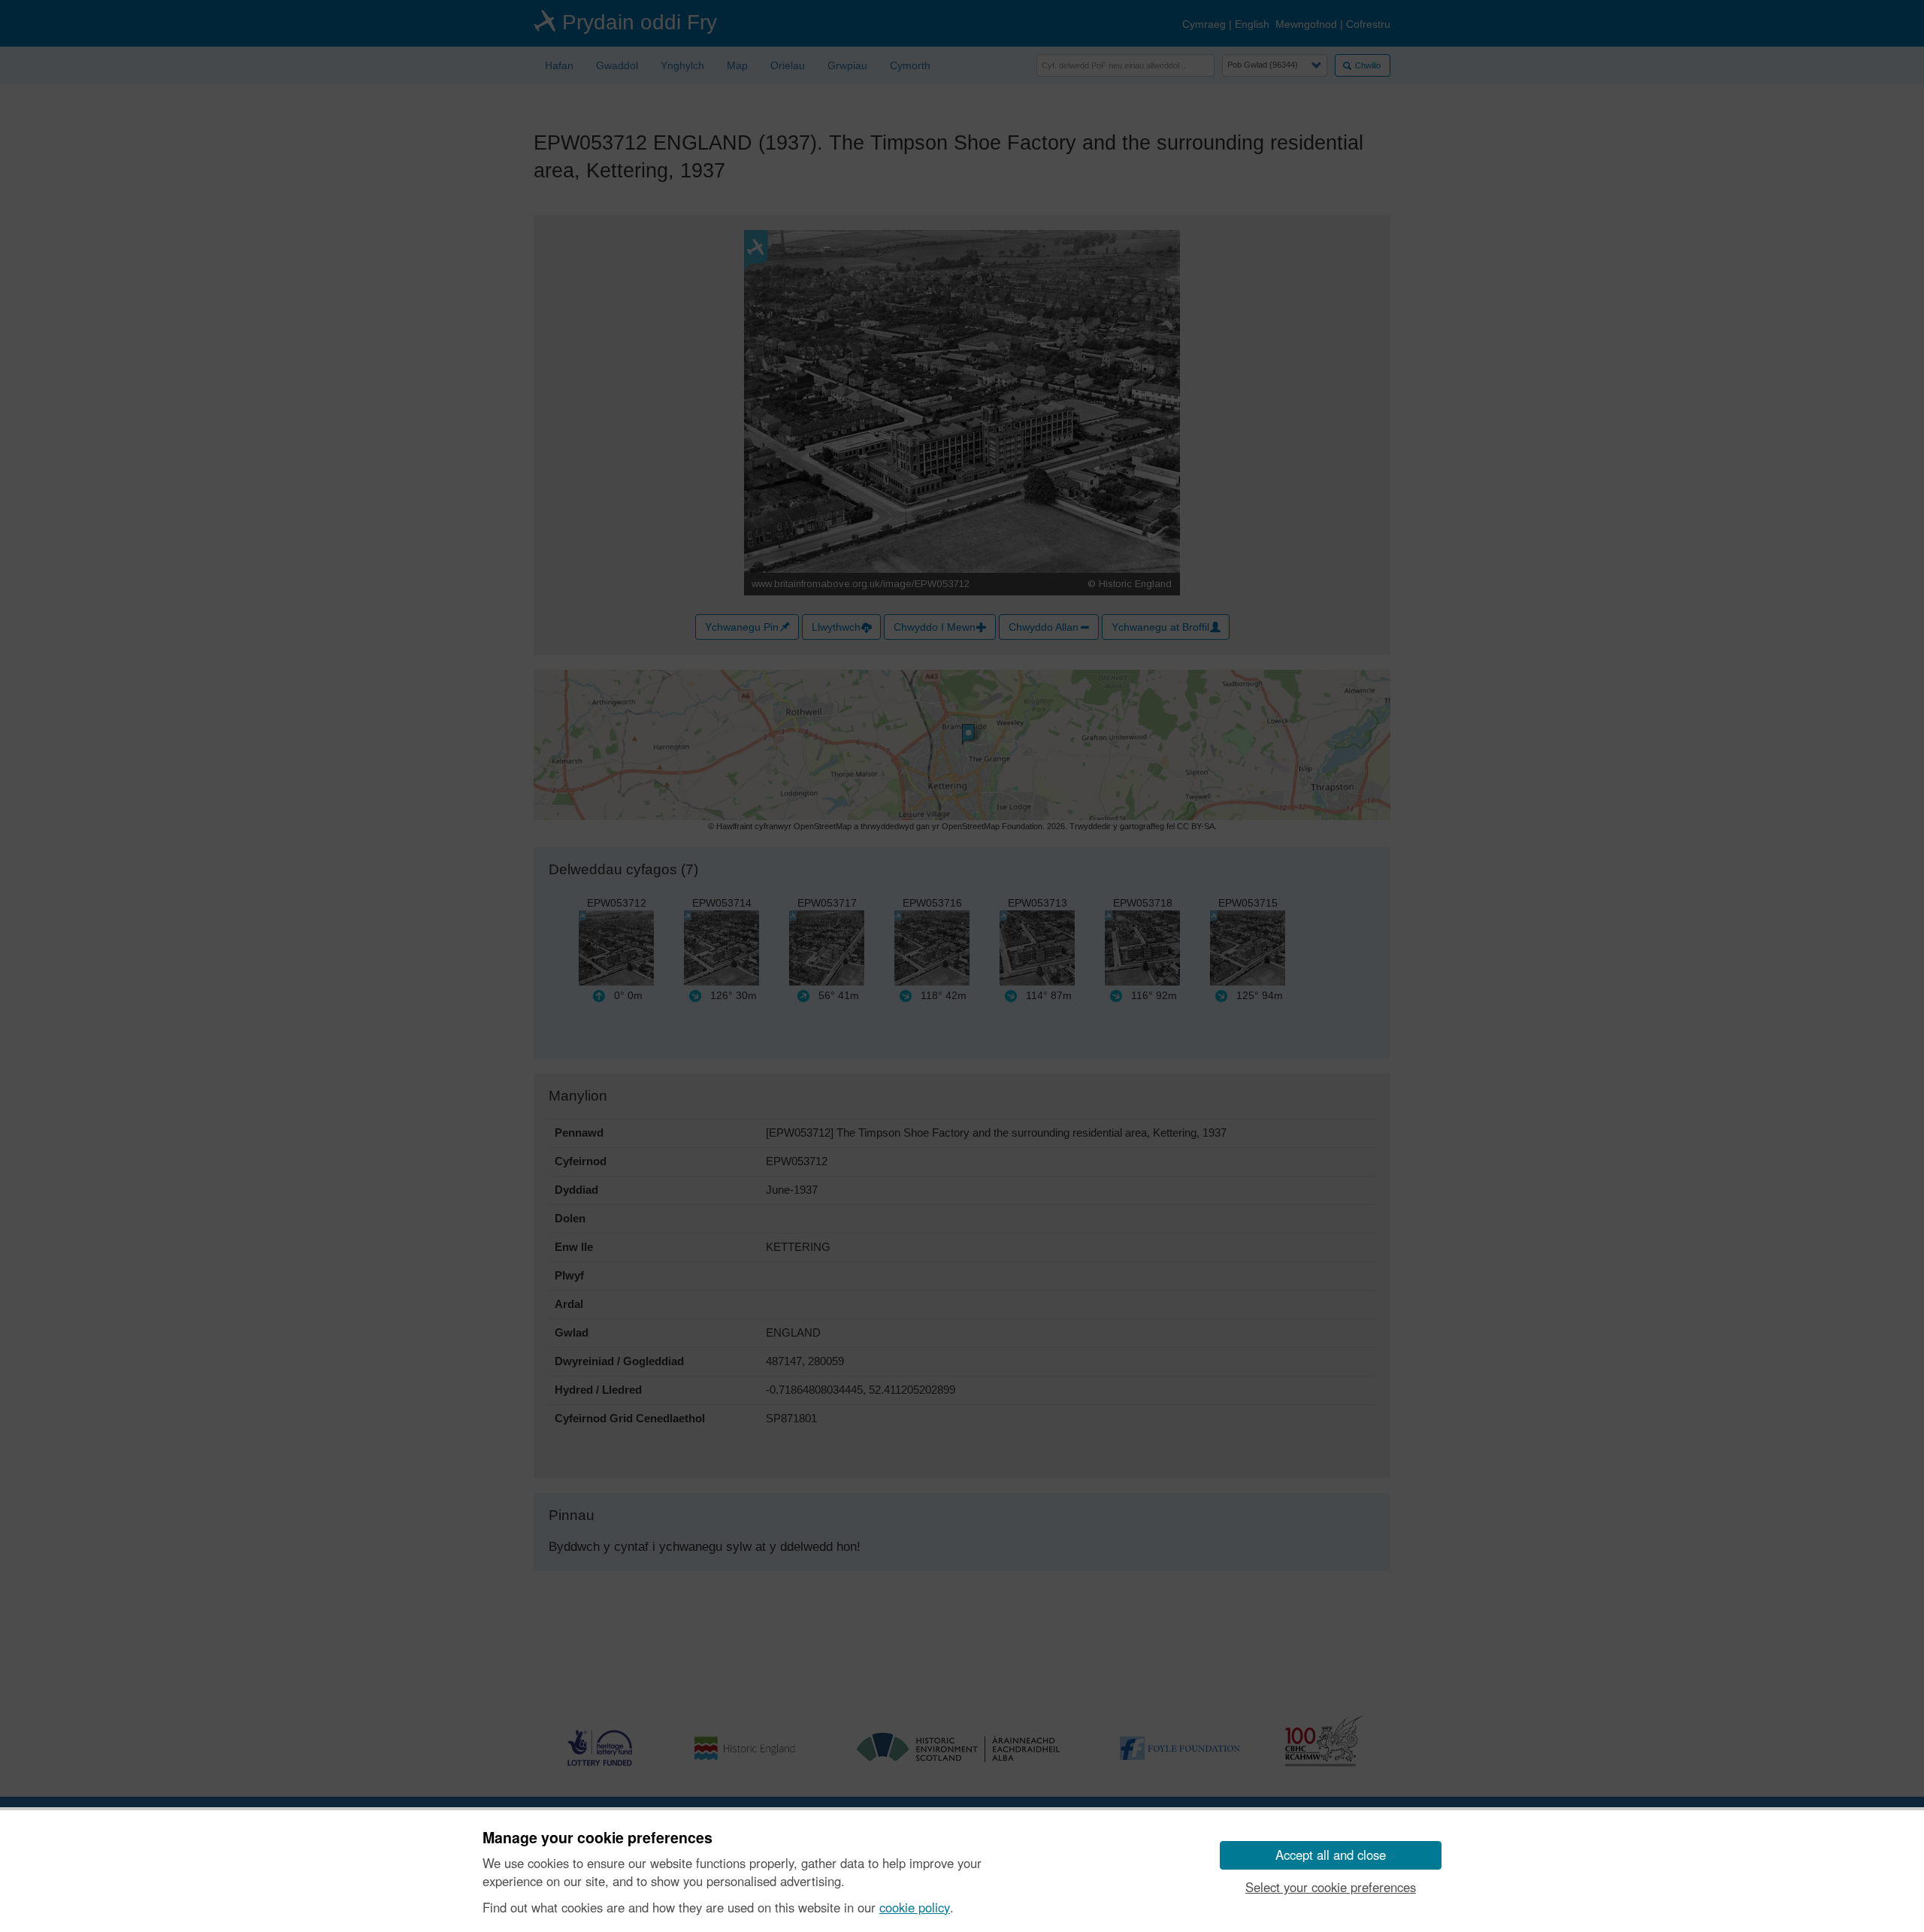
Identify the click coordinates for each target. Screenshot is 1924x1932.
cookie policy (915, 1907)
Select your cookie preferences (1331, 1887)
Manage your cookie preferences (597, 1838)
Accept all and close (1331, 1855)
